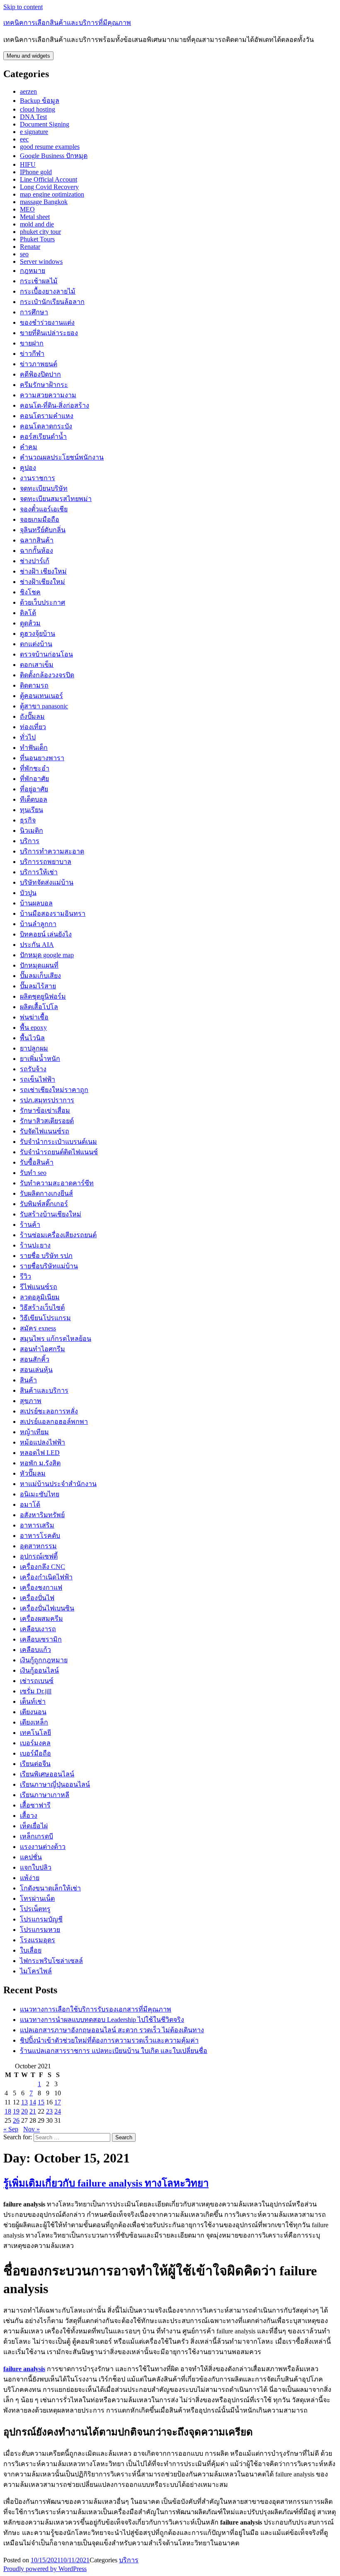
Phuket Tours (37, 239)
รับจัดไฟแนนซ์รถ (45, 1131)
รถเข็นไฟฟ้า (38, 1079)
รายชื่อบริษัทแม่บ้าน (49, 1266)
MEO (27, 209)
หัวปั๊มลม (33, 1473)
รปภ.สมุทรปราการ (47, 1100)
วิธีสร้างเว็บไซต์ (42, 1307)
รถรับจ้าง (33, 1069)
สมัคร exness (38, 1328)
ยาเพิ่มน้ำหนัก (40, 1059)
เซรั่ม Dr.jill (36, 1691)
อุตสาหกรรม (38, 1546)
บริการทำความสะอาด (52, 851)
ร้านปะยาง (35, 1245)
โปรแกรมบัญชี (41, 1919)
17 (58, 2102)
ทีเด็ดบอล (34, 799)
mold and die (37, 224)
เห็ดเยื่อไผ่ (34, 1826)
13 (24, 2102)
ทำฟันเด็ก (34, 748)
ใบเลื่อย (31, 1950)
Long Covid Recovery (49, 187)
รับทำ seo (33, 1173)
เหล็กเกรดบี (36, 1836)
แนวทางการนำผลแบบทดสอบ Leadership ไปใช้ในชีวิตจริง (102, 2020)
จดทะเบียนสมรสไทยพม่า (56, 499)
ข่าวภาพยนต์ (39, 364)
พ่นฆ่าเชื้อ (34, 1017)
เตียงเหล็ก (34, 1722)
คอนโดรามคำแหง (47, 416)
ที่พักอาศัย (34, 779)
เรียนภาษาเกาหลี (45, 1795)
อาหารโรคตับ (40, 1536)
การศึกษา (34, 312)
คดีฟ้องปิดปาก (40, 374)
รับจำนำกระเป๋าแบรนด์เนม (58, 1142)
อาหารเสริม (37, 1525)
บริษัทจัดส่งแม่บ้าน (47, 882)
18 (8, 2111)
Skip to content (23, 7)
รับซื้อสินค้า (37, 1162)
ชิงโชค (30, 592)
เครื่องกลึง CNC (42, 1567)
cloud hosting (38, 109)
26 (16, 2120)
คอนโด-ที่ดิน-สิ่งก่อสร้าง (55, 405)
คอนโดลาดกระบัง (46, 426)
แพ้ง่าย (30, 1878)
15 (41, 2102)
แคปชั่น (31, 1857)
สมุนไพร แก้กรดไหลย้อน (56, 1339)
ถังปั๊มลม (32, 716)
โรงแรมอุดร (38, 1940)
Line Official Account (49, 179)
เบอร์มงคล (35, 1743)
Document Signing (45, 124)
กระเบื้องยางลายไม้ (48, 291)
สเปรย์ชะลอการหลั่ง (49, 1411)
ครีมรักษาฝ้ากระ (44, 385)
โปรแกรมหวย (40, 1930)
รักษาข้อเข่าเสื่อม (45, 1110)
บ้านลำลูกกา (38, 924)
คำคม (29, 447)
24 (58, 2111)
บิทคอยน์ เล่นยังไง (46, 934)
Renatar (30, 247)
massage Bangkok (44, 202)
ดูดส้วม (30, 623)
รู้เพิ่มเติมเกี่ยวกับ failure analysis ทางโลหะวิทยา (106, 2183)
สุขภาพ (31, 1401)
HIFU (28, 164)
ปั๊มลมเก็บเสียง (40, 976)
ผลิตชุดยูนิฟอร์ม (43, 996)
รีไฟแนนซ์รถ (39, 1287)
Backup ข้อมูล (40, 101)
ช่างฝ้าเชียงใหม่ (42, 582)
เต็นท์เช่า (33, 1702)
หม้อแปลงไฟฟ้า (42, 1442)
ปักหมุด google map (47, 955)
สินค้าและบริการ (44, 1390)
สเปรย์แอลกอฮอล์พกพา (54, 1422)
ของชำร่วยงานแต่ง (47, 322)
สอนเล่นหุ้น (36, 1370)
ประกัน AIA (37, 945)
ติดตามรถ (34, 685)
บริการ (30, 841)
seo (24, 254)
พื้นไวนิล (32, 1038)
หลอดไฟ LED (40, 1453)
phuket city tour (40, 232)
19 (16, 2111)
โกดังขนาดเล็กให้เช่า (50, 1888)
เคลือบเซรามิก (41, 1639)
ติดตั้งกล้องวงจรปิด (47, 675)
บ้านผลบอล (36, 903)
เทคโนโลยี (35, 1733)
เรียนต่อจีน (35, 1764)
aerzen (28, 91)
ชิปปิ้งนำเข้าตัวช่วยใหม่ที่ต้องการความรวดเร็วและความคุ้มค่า (109, 2040)
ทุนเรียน (32, 810)
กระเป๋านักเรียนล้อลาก (52, 302)
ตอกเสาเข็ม (37, 665)
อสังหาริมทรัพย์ (42, 1515)
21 (33, 2111)
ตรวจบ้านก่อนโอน (46, 654)
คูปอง (28, 468)
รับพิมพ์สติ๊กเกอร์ (44, 1204)
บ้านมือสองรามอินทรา (53, 913)
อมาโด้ (30, 1504)
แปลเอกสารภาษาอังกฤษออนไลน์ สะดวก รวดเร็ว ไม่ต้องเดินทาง (112, 2030)
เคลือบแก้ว (35, 1650)
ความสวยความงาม (48, 395)
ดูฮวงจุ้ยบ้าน (38, 634)
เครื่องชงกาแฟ (41, 1587)
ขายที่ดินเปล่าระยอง (49, 333)
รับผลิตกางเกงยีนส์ (46, 1193)
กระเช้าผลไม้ (39, 281)
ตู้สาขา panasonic (44, 706)
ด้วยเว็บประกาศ (42, 602)
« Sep (11, 2129)
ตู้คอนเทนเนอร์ (41, 696)
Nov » (32, 2129)
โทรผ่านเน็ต (37, 1899)
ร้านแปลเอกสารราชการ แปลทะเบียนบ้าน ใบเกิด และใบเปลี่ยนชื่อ (114, 2051)
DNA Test (33, 117)
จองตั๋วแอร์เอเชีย (44, 509)
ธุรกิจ (28, 820)
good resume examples (50, 147)
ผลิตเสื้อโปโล (39, 1007)
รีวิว (25, 1276)
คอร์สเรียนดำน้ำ (43, 437)
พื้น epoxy (33, 1028)
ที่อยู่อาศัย (34, 789)
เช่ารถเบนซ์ (37, 1681)
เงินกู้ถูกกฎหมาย (44, 1660)
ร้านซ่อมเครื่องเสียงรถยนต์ (58, 1235)
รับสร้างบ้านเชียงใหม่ (51, 1214)
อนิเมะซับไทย (40, 1494)
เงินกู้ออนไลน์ (39, 1670)
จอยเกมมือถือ (40, 519)
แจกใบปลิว (36, 1867)
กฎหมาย (33, 271)
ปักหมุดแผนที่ (39, 965)
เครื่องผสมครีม (41, 1619)
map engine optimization (52, 194)
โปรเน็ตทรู (35, 1909)
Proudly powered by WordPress (45, 2569)
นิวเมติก (32, 831)
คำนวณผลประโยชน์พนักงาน (62, 457)
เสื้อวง (29, 1816)
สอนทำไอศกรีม (42, 1349)
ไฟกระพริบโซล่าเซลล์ (51, 1961)
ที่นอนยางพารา (42, 758)
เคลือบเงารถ (38, 1629)
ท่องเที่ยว (33, 727)
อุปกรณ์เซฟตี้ (39, 1556)
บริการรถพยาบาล (46, 862)
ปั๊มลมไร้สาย (38, 986)
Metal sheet (35, 217)
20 (24, 2111)
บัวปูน (28, 893)
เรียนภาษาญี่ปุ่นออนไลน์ (55, 1784)
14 (33, 2102)
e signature (34, 132)
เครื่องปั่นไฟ (37, 1598)
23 (49, 2111)
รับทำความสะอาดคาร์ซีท (57, 1183)
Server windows (41, 261)
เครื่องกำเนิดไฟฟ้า (46, 1577)
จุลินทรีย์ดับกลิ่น (43, 530)
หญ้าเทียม (34, 1432)
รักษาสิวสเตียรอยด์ (47, 1121)
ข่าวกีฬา (32, 354)
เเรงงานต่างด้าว (43, 1847)
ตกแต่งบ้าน (36, 644)
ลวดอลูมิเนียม (40, 1297)
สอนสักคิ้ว (35, 1359)
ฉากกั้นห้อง (36, 551)
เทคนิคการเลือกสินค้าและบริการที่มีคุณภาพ (67, 23)
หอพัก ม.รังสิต (40, 1463)
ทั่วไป (28, 737)
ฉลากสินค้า (37, 540)
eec (24, 139)
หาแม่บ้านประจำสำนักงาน (58, 1484)
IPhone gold (36, 172)
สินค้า (28, 1380)
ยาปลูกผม (34, 1048)
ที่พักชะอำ (35, 768)
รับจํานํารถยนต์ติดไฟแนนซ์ (59, 1152)
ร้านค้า (30, 1225)
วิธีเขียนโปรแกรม (45, 1318)
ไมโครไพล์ (36, 1971)
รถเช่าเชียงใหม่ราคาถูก (54, 1090)
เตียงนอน (33, 1712)
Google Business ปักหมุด (54, 156)
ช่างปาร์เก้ (35, 561)
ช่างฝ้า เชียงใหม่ (43, 571)
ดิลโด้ (28, 613)
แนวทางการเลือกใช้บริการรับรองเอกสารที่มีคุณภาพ (96, 2009)
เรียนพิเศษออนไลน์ (47, 1774)
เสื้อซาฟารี (35, 1805)
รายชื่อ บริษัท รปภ (46, 1256)
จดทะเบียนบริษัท (44, 488)
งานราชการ (38, 478)
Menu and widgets (28, 56)
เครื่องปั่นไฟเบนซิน (47, 1608)
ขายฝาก (32, 343)
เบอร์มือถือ (35, 1753)
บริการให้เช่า (39, 872)
